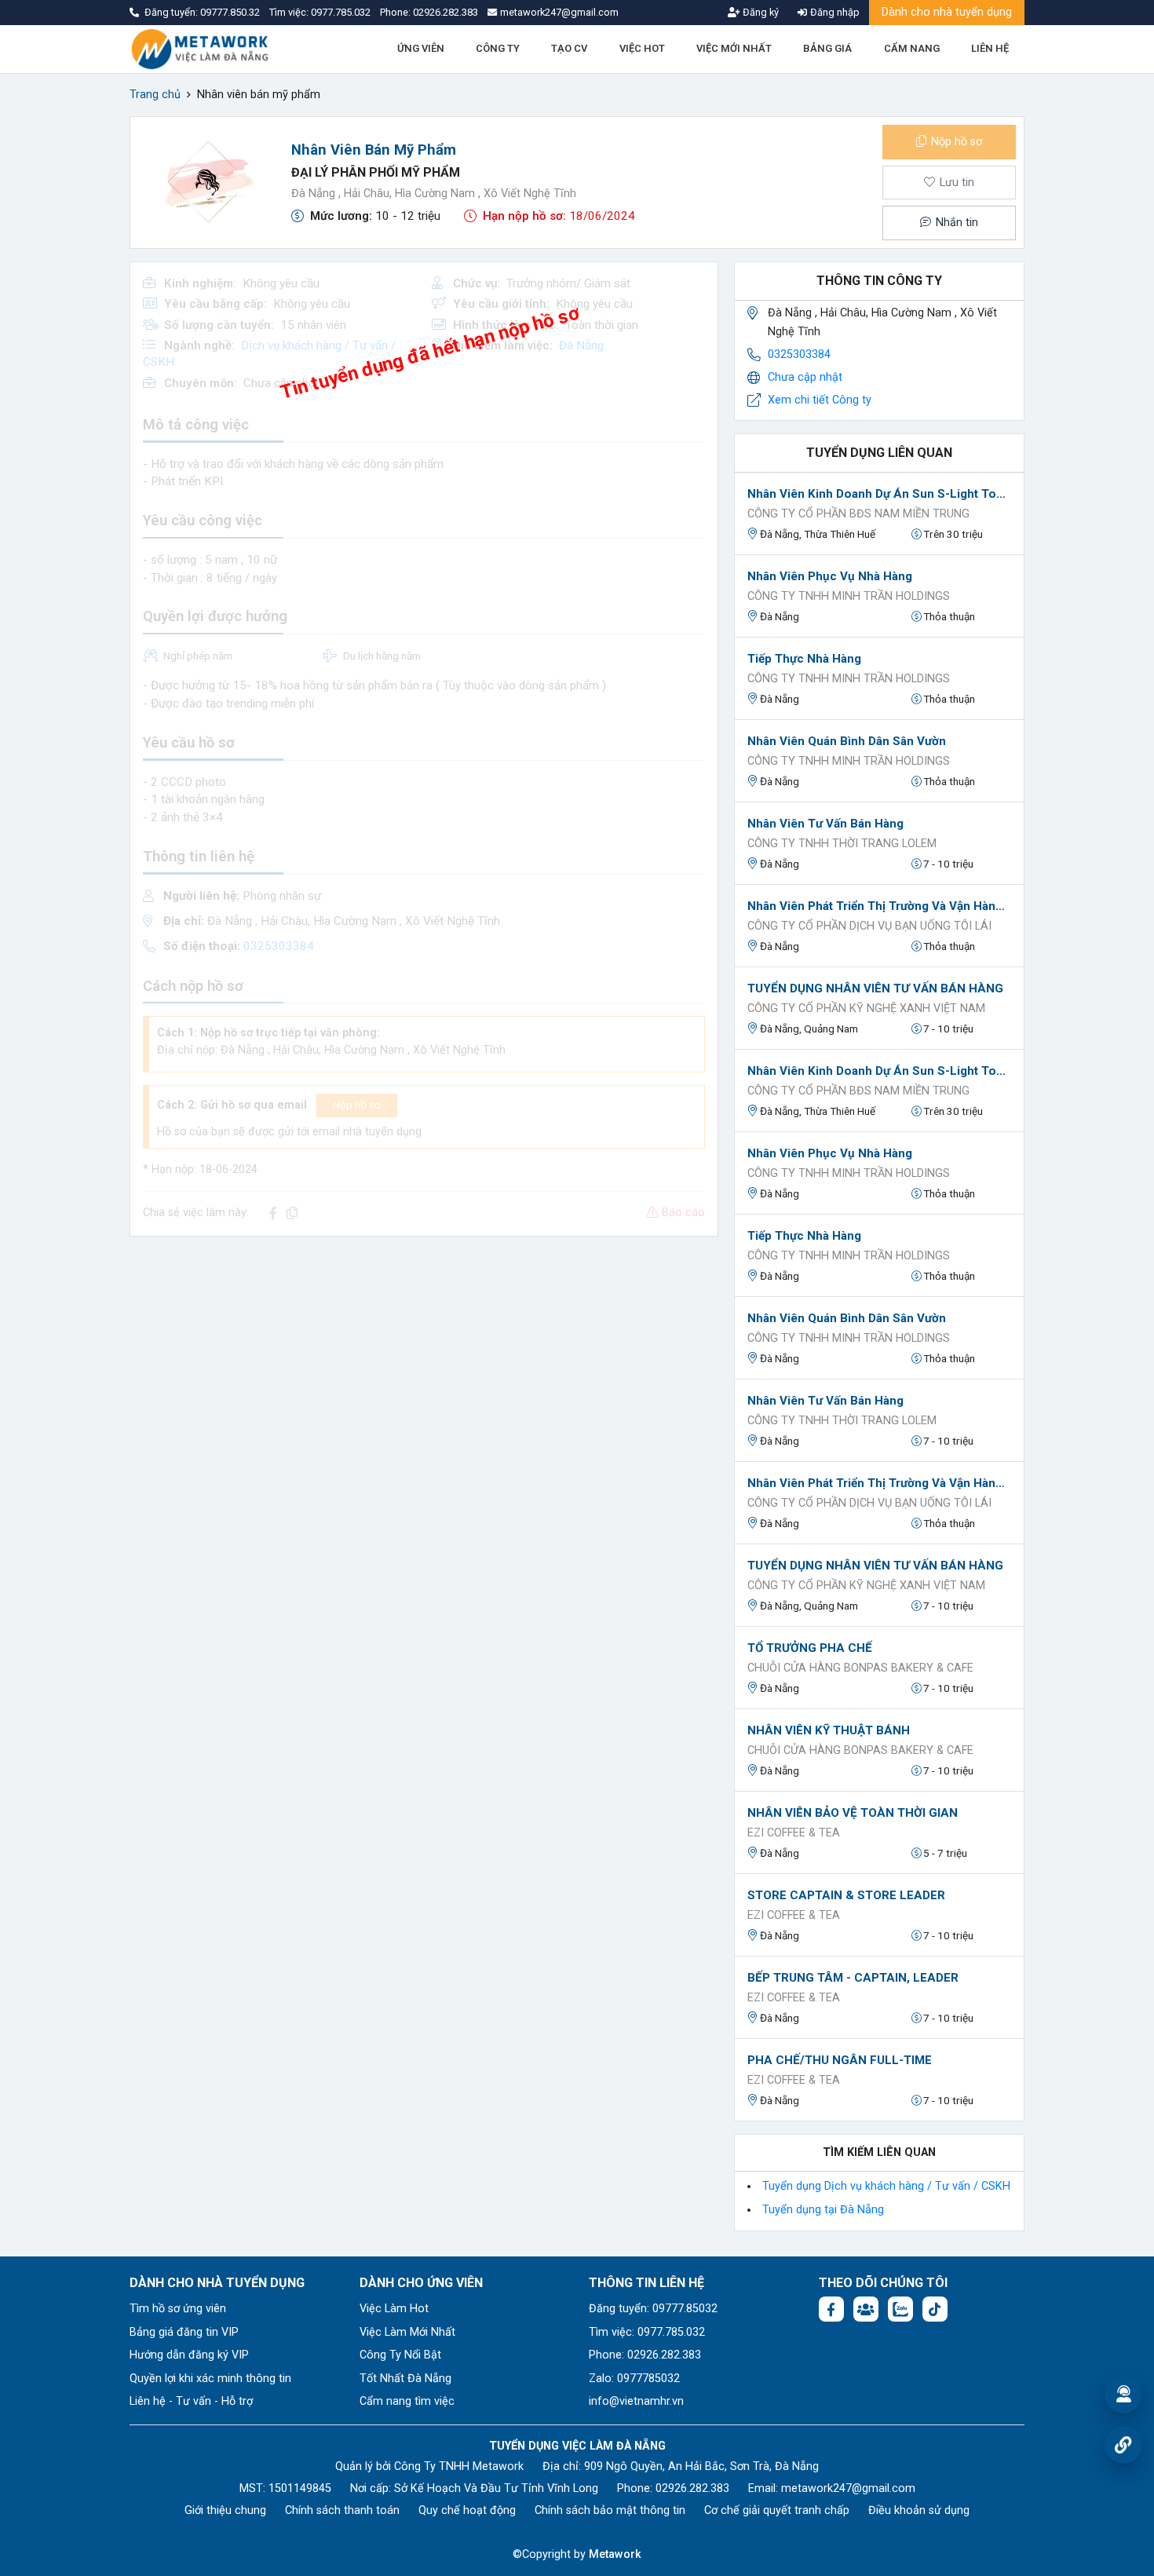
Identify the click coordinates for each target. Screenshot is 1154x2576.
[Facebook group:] (866, 2309)
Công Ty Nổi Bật (400, 2355)
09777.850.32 (231, 12)
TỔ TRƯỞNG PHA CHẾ (810, 1648)
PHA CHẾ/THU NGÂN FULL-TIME (840, 2060)
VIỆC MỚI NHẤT (734, 48)
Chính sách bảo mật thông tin (610, 2510)
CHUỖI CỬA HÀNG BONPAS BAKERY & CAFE (860, 1668)
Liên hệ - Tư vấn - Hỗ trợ (191, 2401)
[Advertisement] (424, 1359)
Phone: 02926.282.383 (645, 2355)
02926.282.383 (446, 12)
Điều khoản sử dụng (919, 2510)
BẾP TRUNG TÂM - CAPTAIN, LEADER (853, 1978)
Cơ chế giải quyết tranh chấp (777, 2510)
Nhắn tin (955, 223)
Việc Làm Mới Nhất (407, 2332)
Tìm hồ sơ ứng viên (178, 2309)
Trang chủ (155, 95)
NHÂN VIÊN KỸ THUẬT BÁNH (829, 1730)
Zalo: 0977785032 (634, 2379)
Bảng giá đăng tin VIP (184, 2332)
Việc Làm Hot (394, 2309)
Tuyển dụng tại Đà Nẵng (823, 2210)
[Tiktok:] (935, 2309)
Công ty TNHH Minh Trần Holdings (849, 596)
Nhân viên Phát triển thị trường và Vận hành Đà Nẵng (879, 906)
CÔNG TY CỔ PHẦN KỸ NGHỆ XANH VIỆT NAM (866, 1008)
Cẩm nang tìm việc (407, 2401)
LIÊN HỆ (990, 48)
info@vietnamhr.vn (636, 2401)
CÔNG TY (498, 48)
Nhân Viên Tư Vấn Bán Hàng (825, 824)
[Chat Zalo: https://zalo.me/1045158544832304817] (900, 2309)
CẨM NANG (912, 48)
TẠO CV (569, 48)
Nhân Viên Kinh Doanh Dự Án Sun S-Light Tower (879, 494)
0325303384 (799, 354)
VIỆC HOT (642, 48)
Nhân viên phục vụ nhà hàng (830, 576)
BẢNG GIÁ (827, 48)
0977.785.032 (342, 12)
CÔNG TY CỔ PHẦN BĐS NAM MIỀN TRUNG (858, 514)
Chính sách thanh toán (342, 2510)
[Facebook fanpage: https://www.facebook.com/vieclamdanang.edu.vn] (831, 2309)
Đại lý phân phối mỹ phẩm (376, 172)
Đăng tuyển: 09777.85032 (653, 2309)
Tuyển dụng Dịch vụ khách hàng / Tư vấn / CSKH (886, 2186)
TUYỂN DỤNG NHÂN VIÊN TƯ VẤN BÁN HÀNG (875, 988)
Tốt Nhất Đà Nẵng (405, 2379)
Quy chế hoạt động (467, 2510)
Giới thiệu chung (225, 2510)
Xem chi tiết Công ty (820, 400)
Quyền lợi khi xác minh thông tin (210, 2379)
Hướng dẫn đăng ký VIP (189, 2355)
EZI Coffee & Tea (794, 1833)
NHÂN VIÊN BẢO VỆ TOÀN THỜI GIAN (853, 1813)
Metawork (615, 2554)
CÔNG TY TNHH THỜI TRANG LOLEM (842, 844)
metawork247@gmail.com (848, 2488)
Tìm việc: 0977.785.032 (647, 2332)
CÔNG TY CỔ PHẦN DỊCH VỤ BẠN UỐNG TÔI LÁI (869, 926)
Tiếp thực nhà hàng (804, 659)
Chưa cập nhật (805, 377)
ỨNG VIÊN (421, 48)
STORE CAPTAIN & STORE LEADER (846, 1895)
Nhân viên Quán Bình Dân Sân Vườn (847, 741)
